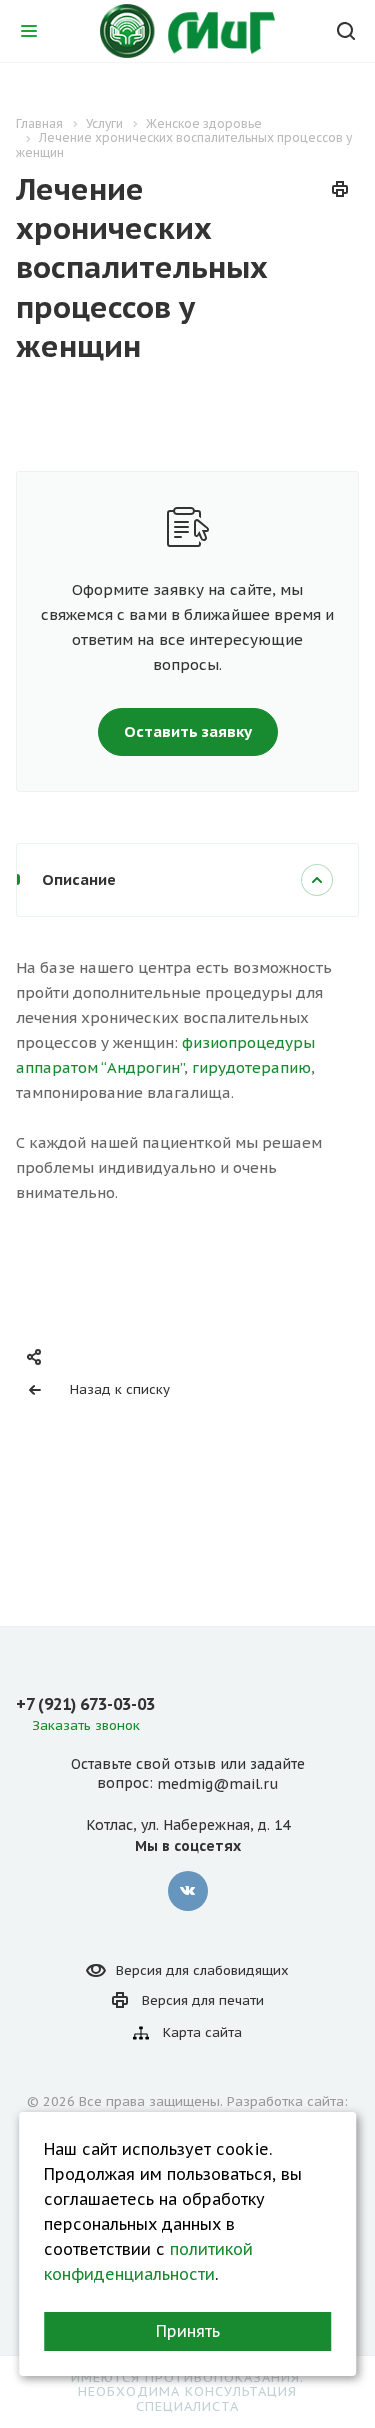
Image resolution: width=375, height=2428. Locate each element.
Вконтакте (188, 1891)
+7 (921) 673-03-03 (85, 1704)
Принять (188, 2331)
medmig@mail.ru (217, 1784)
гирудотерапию (251, 1067)
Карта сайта (202, 2032)
